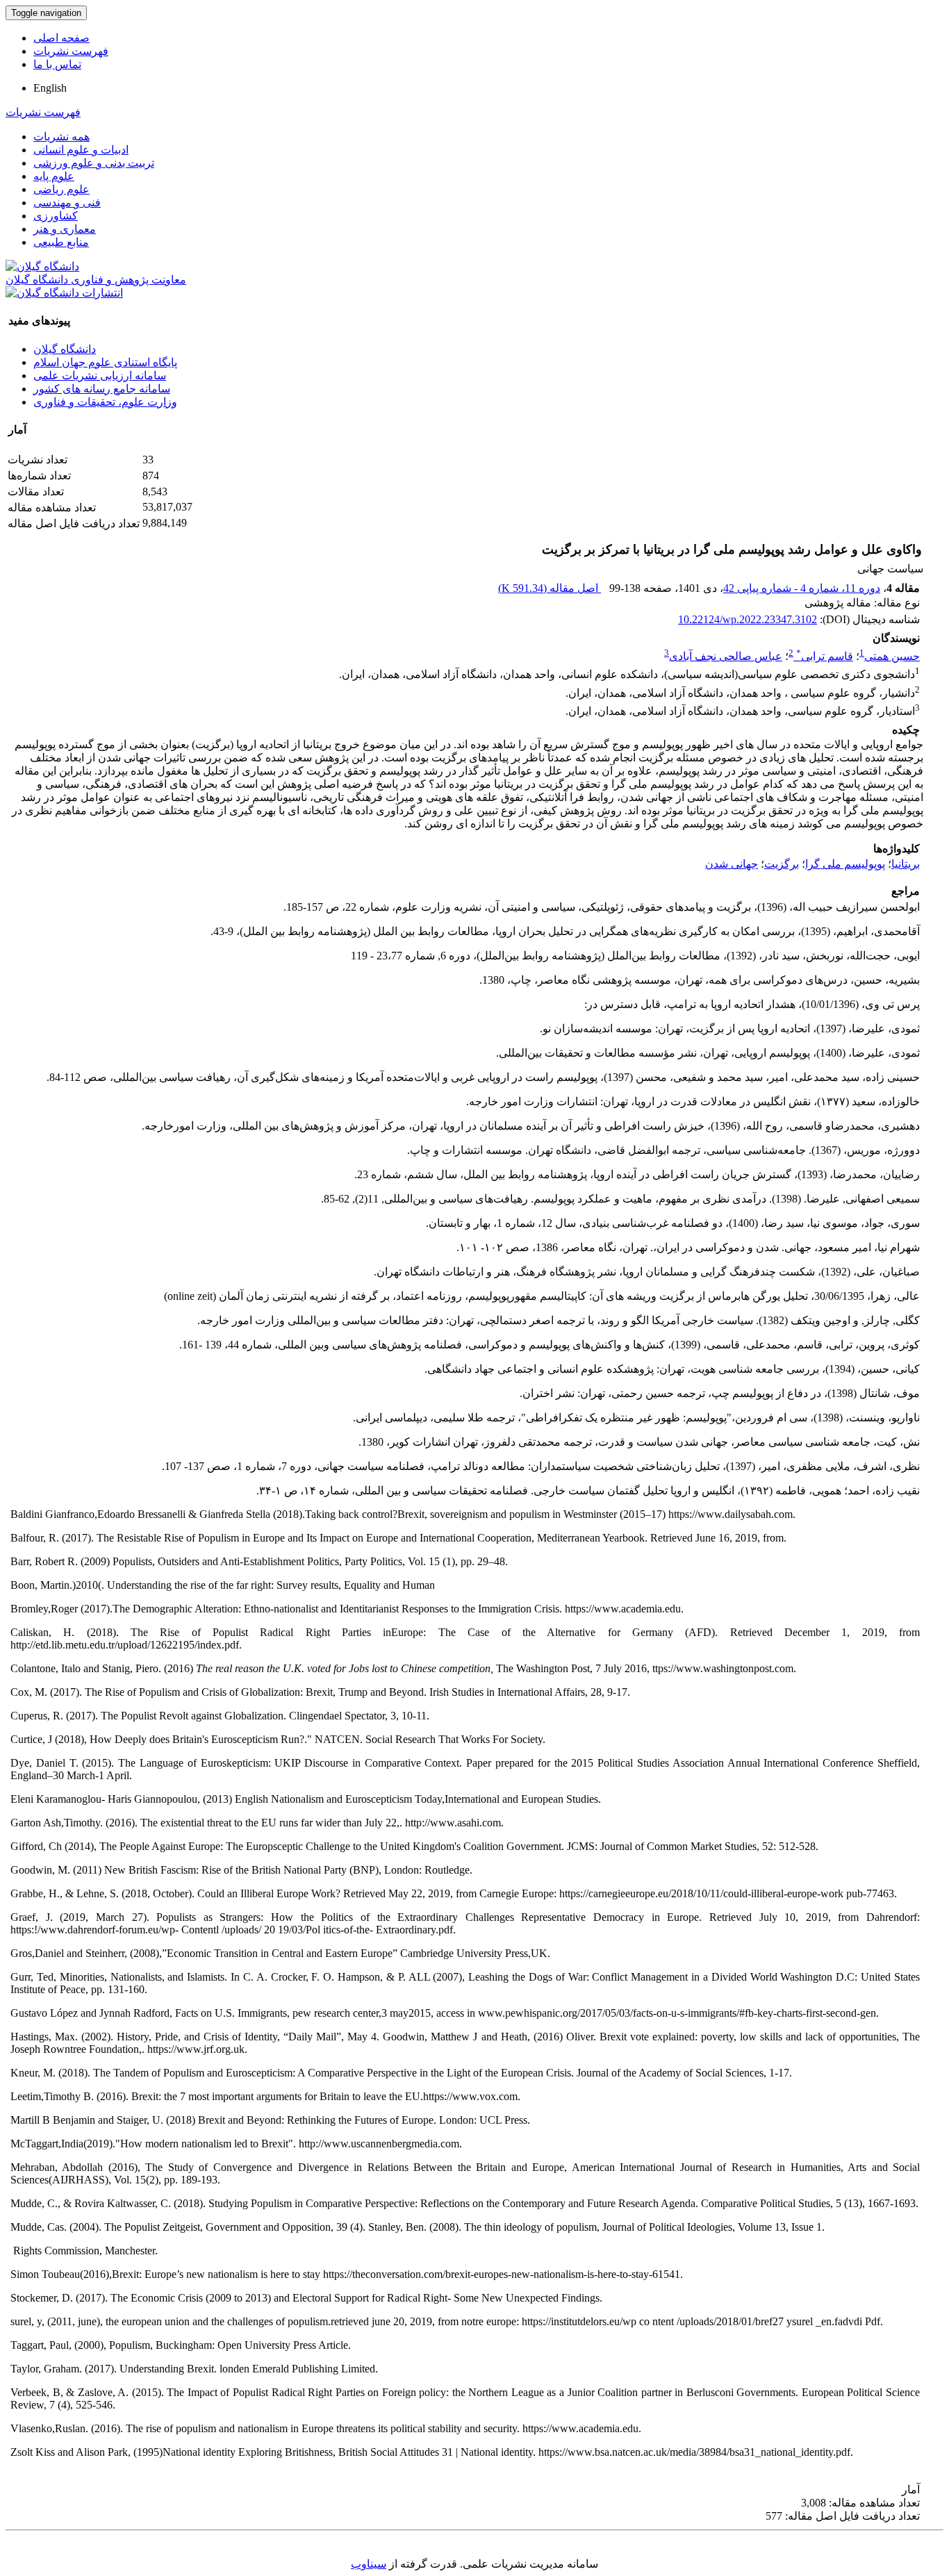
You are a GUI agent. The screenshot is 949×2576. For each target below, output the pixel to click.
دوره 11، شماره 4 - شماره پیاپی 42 (802, 588)
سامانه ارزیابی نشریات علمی (100, 375)
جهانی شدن (732, 864)
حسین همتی (892, 656)
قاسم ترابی (825, 656)
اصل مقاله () (550, 588)
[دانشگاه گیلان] (42, 266)
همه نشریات (61, 137)
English (50, 88)
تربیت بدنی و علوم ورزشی (94, 163)
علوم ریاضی (61, 189)
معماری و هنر (65, 229)
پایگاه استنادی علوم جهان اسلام (105, 362)
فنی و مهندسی (67, 203)
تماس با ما (57, 64)
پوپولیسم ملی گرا (845, 864)
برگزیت (782, 864)
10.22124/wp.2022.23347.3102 (748, 619)
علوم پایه (54, 176)
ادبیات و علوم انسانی (81, 150)
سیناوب (369, 2564)
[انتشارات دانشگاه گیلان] (64, 293)
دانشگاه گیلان (65, 349)
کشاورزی (56, 216)
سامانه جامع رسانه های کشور (102, 389)
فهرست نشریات (71, 51)
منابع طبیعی (61, 242)
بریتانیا (906, 864)
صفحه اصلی (61, 38)
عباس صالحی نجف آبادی (726, 656)
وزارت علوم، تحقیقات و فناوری (105, 402)
